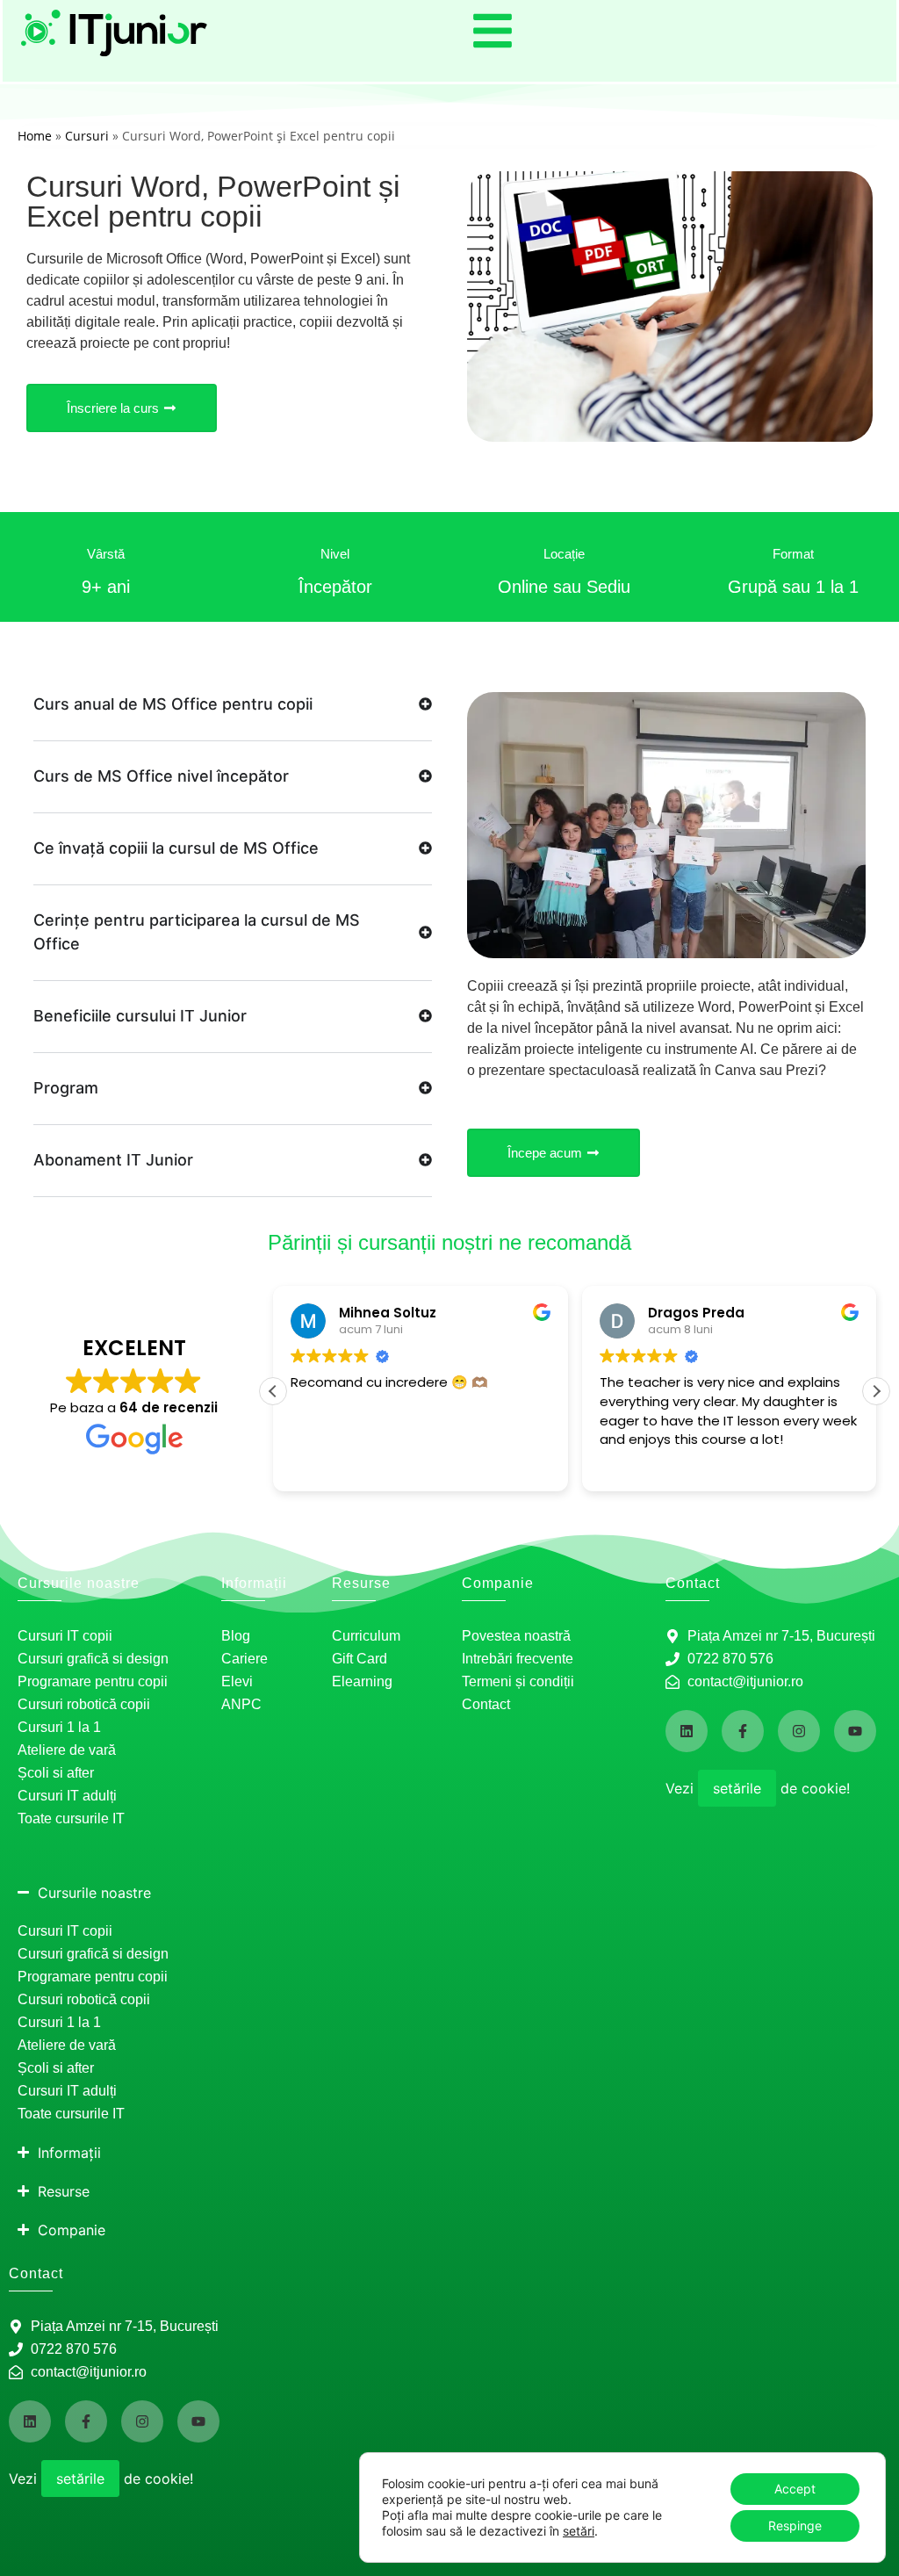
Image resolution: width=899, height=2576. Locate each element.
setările (737, 1788)
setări (579, 2531)
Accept (795, 2489)
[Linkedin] (687, 1731)
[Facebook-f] (743, 1731)
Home (35, 136)
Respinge (795, 2525)
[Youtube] (855, 1731)
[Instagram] (799, 1731)
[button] (876, 1391)
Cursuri (87, 136)
